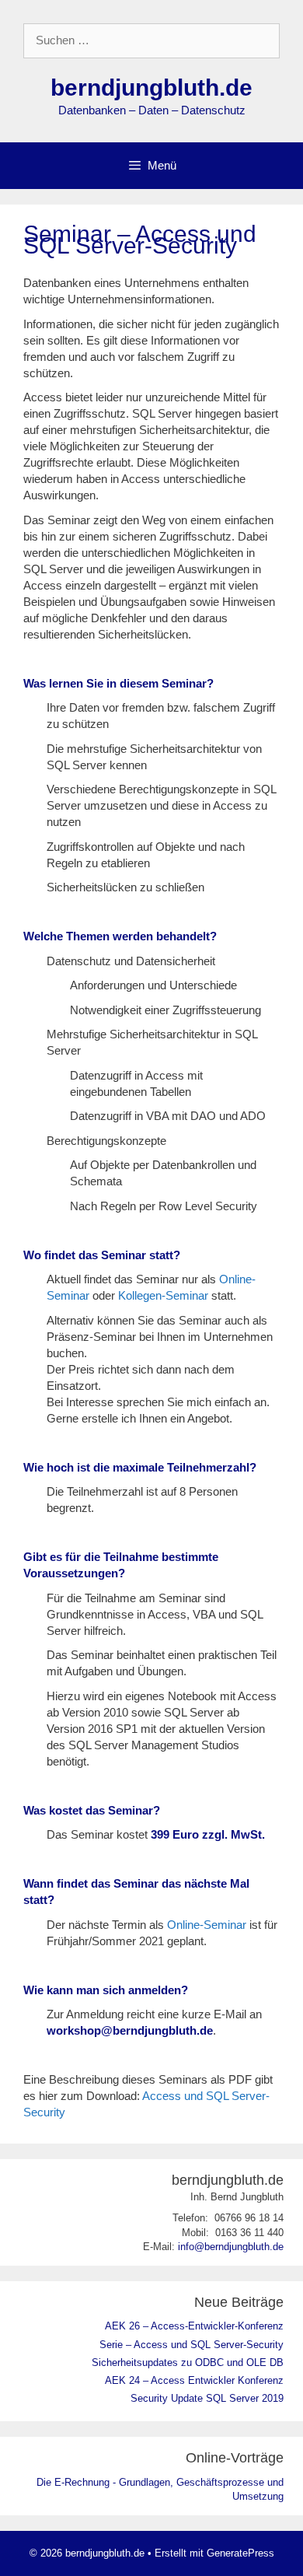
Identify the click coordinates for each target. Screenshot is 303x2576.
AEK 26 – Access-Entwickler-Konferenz (194, 2326)
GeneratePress (240, 2553)
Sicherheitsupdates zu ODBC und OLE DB (188, 2362)
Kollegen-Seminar (163, 1295)
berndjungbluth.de (151, 87)
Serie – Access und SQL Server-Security (192, 2345)
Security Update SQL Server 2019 (207, 2398)
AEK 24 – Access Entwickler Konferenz (194, 2380)
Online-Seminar (207, 1925)
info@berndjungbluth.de (231, 2247)
